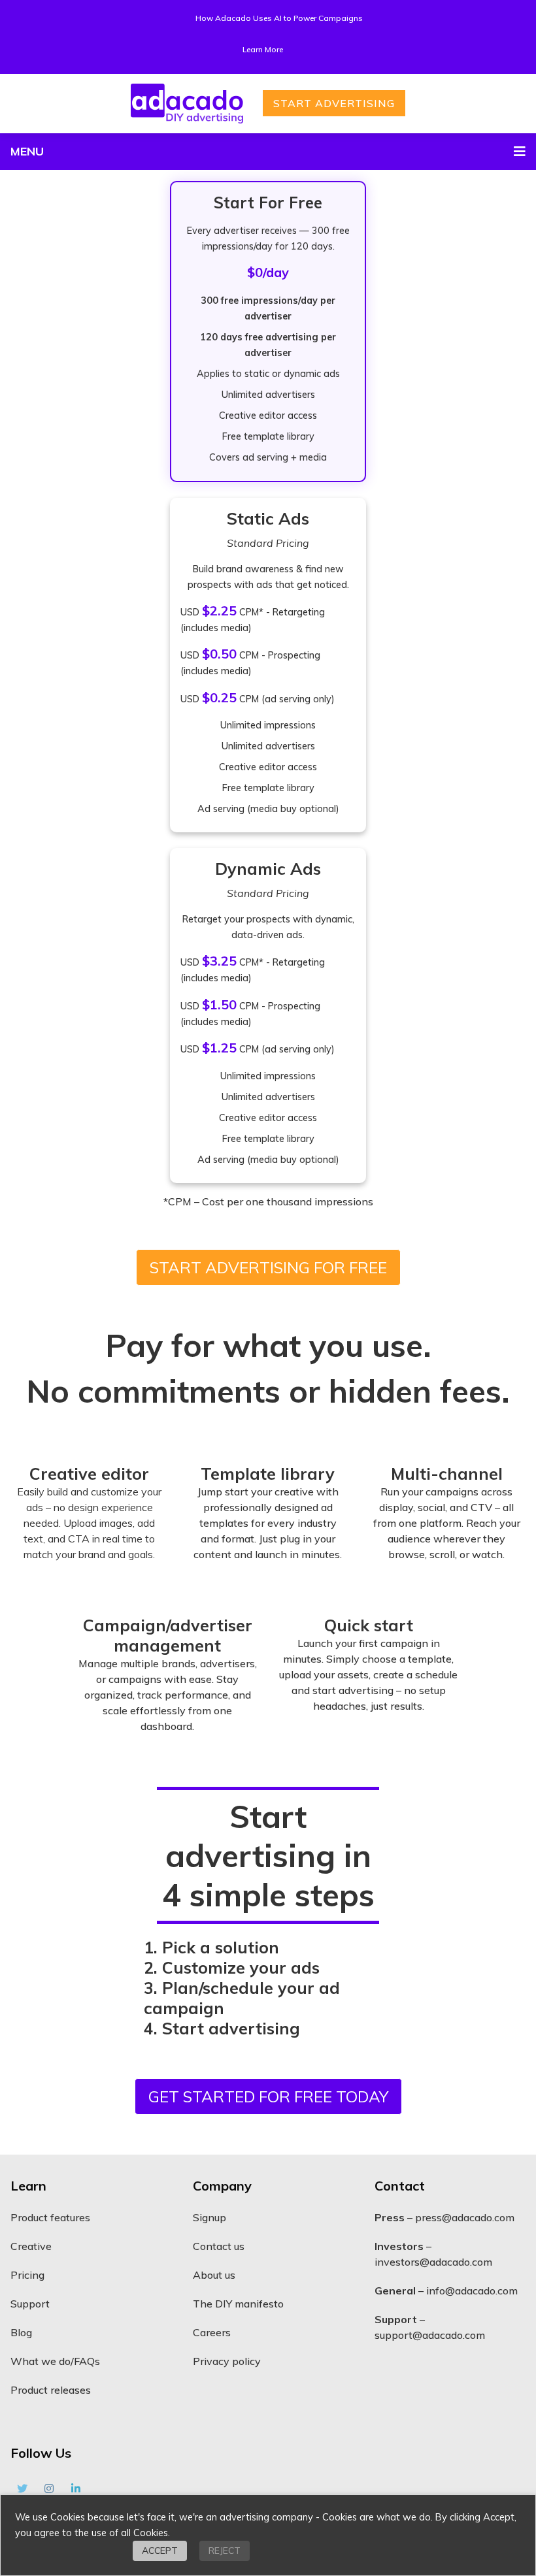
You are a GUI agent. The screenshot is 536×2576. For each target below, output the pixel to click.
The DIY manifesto (238, 2304)
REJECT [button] (225, 2551)
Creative (31, 2246)
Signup (209, 2217)
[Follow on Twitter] (22, 2488)
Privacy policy (227, 2361)
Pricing (27, 2275)
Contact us (219, 2246)
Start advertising (334, 103)
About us (214, 2275)
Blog (21, 2332)
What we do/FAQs (55, 2361)
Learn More (263, 49)
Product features (50, 2217)
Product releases (51, 2390)
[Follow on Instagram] (49, 2488)
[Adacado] (187, 104)
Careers (212, 2332)
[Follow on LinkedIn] (76, 2488)
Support (30, 2304)
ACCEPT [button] (160, 2551)
